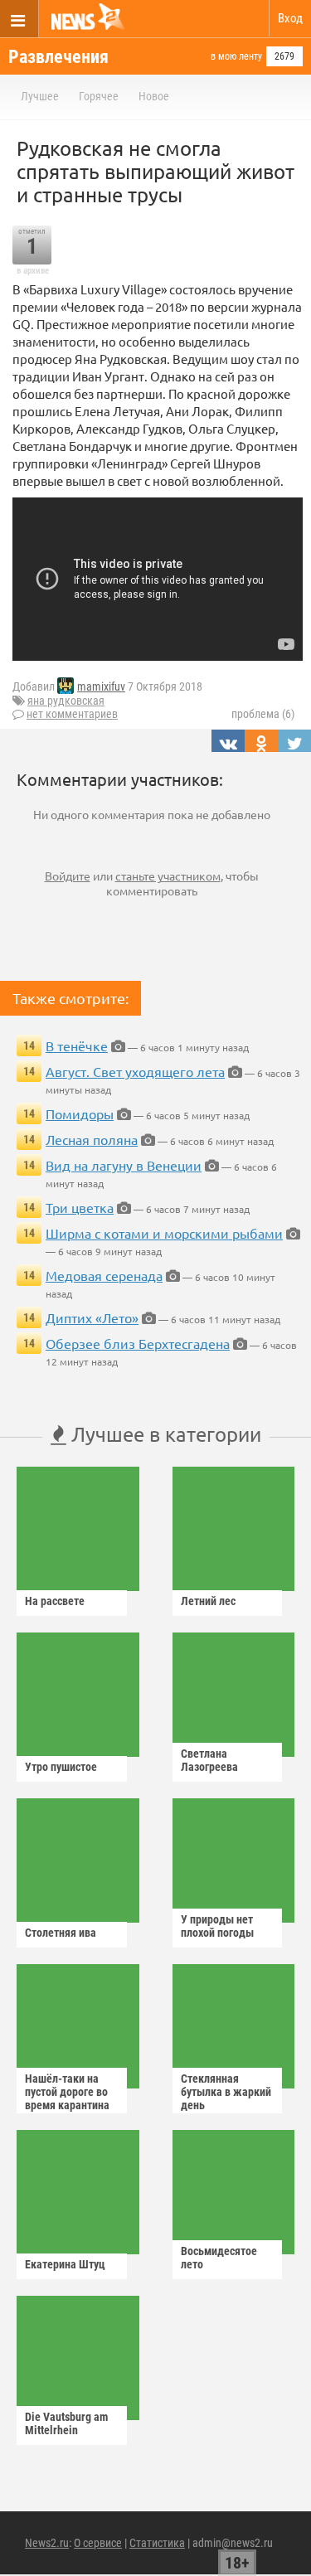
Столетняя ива (61, 1933)
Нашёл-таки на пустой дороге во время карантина (67, 2092)
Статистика (157, 2543)
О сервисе (98, 2543)
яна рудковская (66, 701)
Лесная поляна (92, 1139)
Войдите (68, 876)
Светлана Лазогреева (209, 1760)
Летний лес (208, 1601)
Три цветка (80, 1207)
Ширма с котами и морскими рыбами (164, 1233)
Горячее (99, 96)
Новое (154, 96)
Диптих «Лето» (92, 1317)
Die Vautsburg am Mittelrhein (66, 2423)
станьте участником (168, 876)
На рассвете (55, 1601)
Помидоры (80, 1113)
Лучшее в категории (164, 1434)
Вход (290, 18)
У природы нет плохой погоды (217, 1926)
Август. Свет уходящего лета (135, 1071)
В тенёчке (77, 1045)
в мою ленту (236, 56)
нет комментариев (72, 714)
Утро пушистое (61, 1767)
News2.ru (47, 2543)
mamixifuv (101, 686)
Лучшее (40, 96)
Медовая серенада (104, 1275)
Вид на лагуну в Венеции (124, 1165)
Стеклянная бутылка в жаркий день (226, 2092)
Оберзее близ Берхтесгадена (138, 1343)
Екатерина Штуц (65, 2264)
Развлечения (58, 57)
